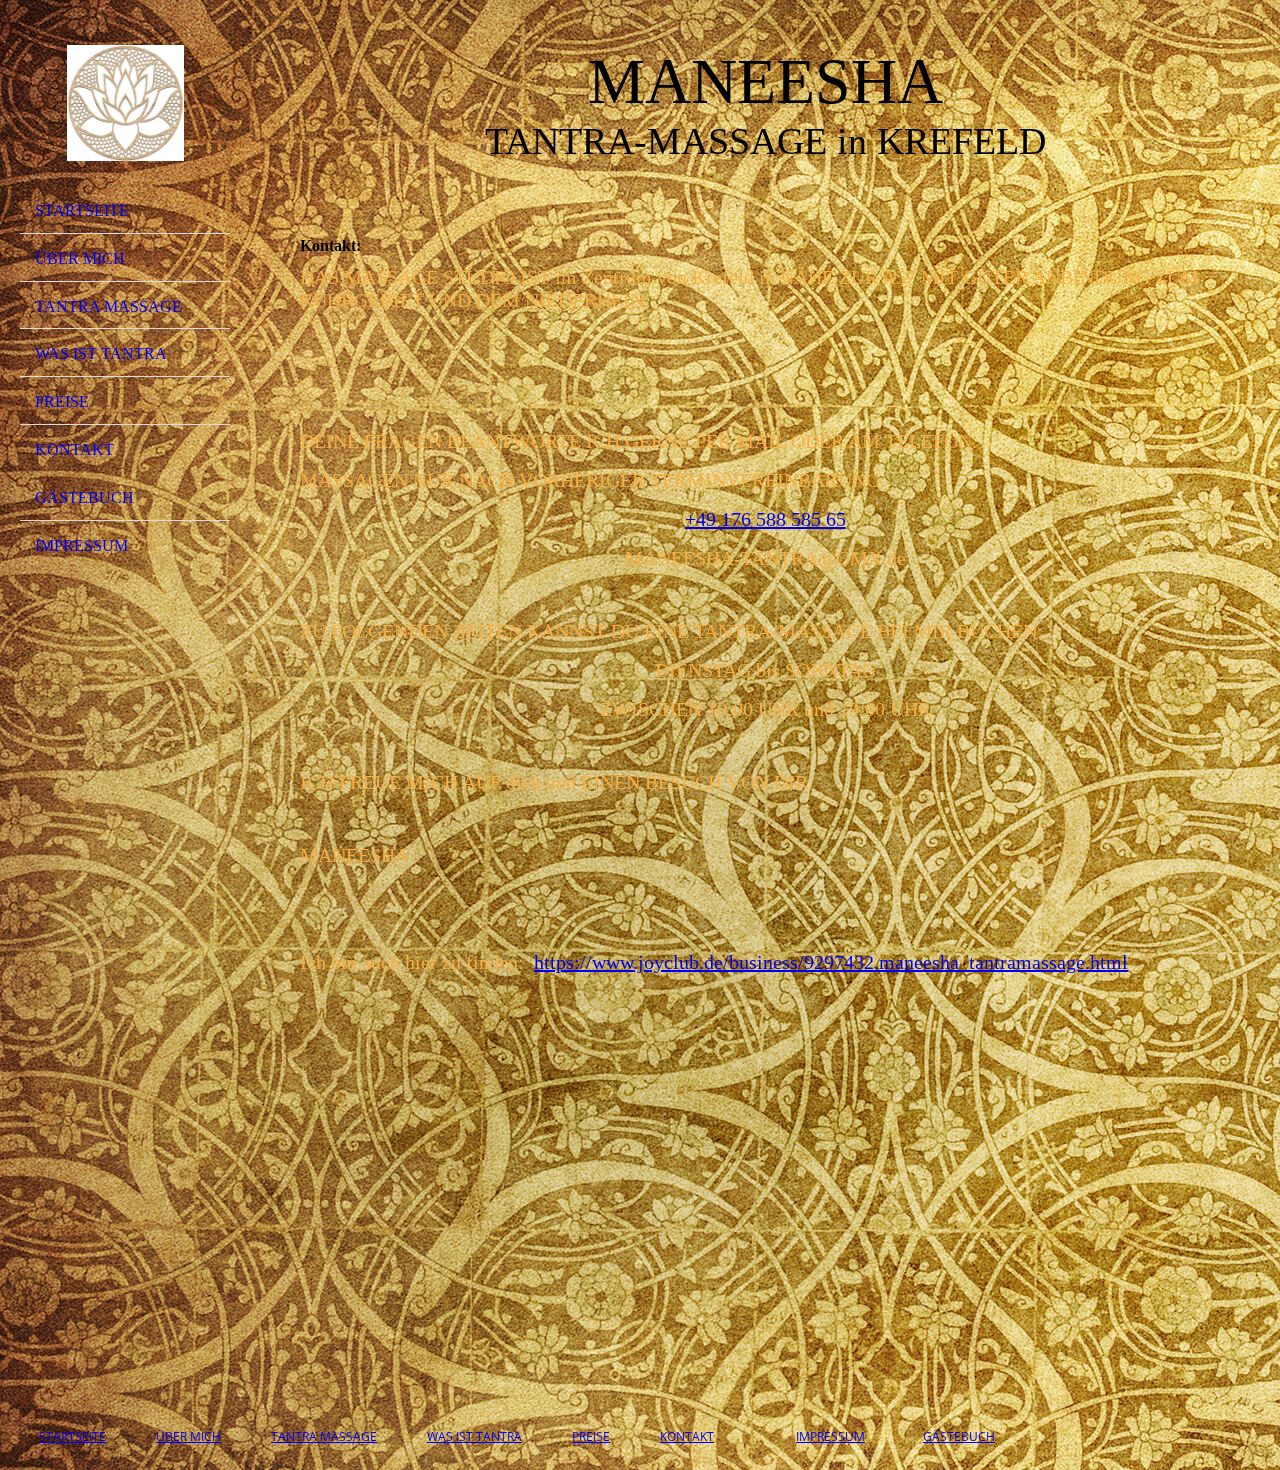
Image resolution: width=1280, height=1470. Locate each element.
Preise (591, 1436)
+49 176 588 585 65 (765, 519)
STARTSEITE (82, 210)
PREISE (62, 401)
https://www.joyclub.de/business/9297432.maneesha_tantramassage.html (831, 962)
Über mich (188, 1436)
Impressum (830, 1436)
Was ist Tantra (474, 1436)
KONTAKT (74, 449)
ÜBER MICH (80, 258)
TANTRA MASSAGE (108, 306)
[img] (125, 103)
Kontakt (687, 1436)
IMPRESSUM (81, 545)
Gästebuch (84, 497)
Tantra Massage (324, 1436)
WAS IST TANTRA (101, 353)
